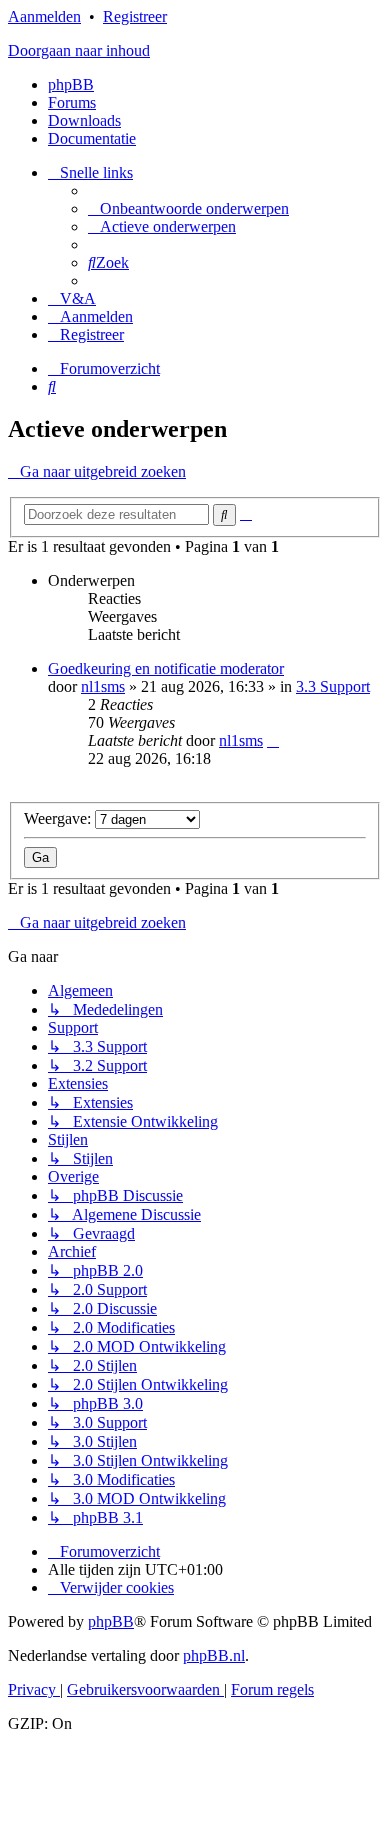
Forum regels (272, 1689)
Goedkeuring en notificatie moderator (166, 668)
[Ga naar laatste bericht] (273, 740)
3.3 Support (333, 686)
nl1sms (103, 686)
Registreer (135, 16)
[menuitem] (188, 208)
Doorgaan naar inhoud (79, 50)
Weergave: (59, 818)
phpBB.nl (214, 1655)
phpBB (71, 84)
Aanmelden (44, 16)
